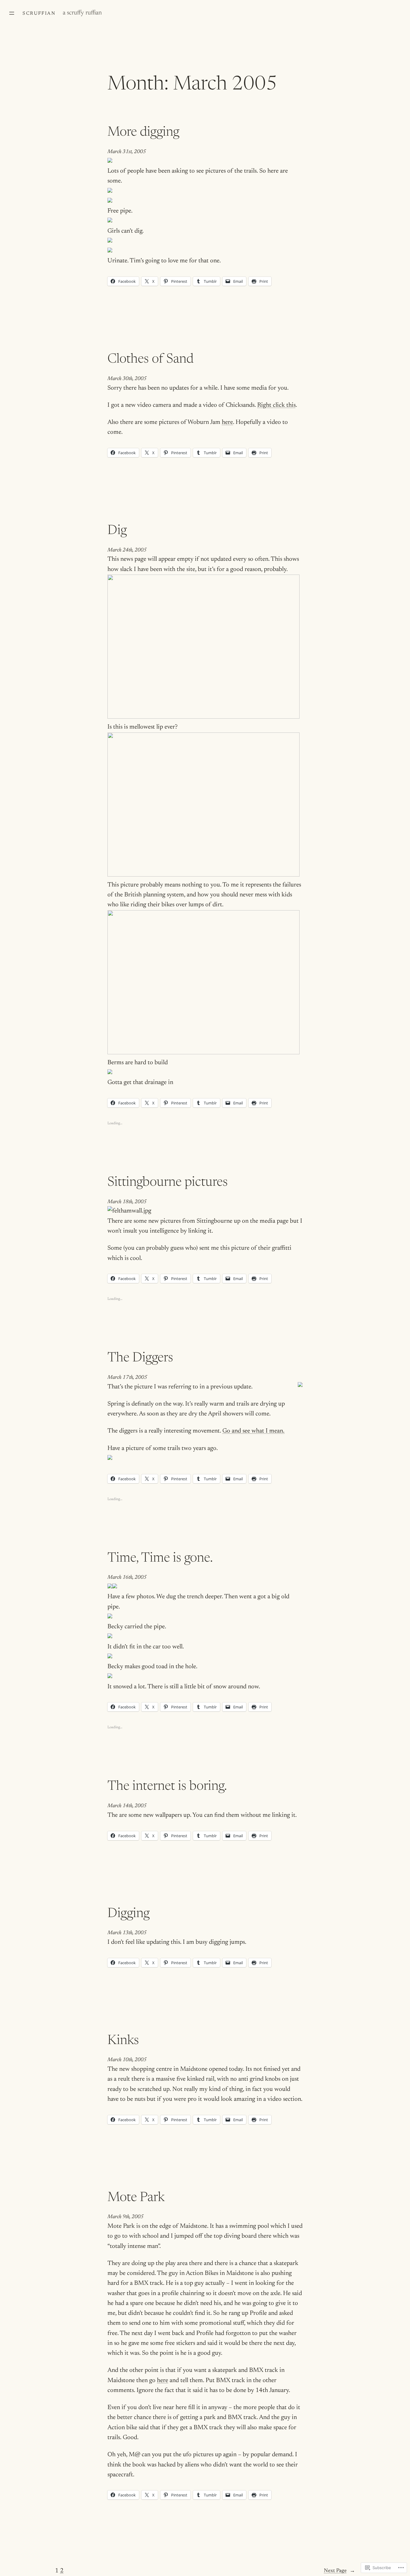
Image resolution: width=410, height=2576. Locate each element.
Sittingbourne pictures (168, 1183)
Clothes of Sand (151, 360)
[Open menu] (12, 13)
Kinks (123, 2041)
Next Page (339, 2571)
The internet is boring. (167, 1787)
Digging (128, 1914)
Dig (117, 531)
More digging (143, 133)
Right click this (276, 405)
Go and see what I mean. (253, 1431)
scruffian (39, 14)
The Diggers (140, 1358)
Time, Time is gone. (160, 1559)
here (227, 423)
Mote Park (136, 2198)
